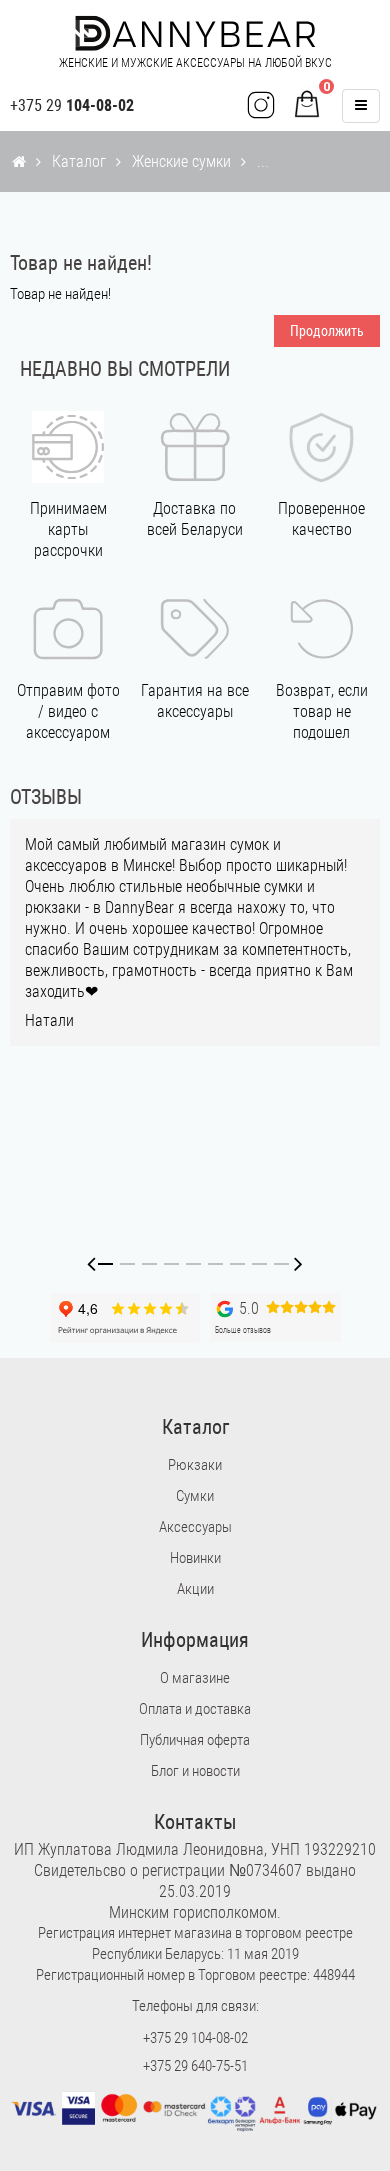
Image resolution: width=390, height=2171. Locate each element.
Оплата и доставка (195, 1709)
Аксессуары (195, 1527)
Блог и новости (195, 1771)
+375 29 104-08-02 (195, 2038)
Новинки (195, 1558)
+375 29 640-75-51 (195, 2066)
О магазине (195, 1678)
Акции (195, 1589)
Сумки (195, 1496)
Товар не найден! (313, 161)
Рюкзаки (195, 1465)
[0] (307, 106)
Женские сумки (181, 161)
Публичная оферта (195, 1740)
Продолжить (327, 331)
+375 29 (72, 105)
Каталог (79, 161)
